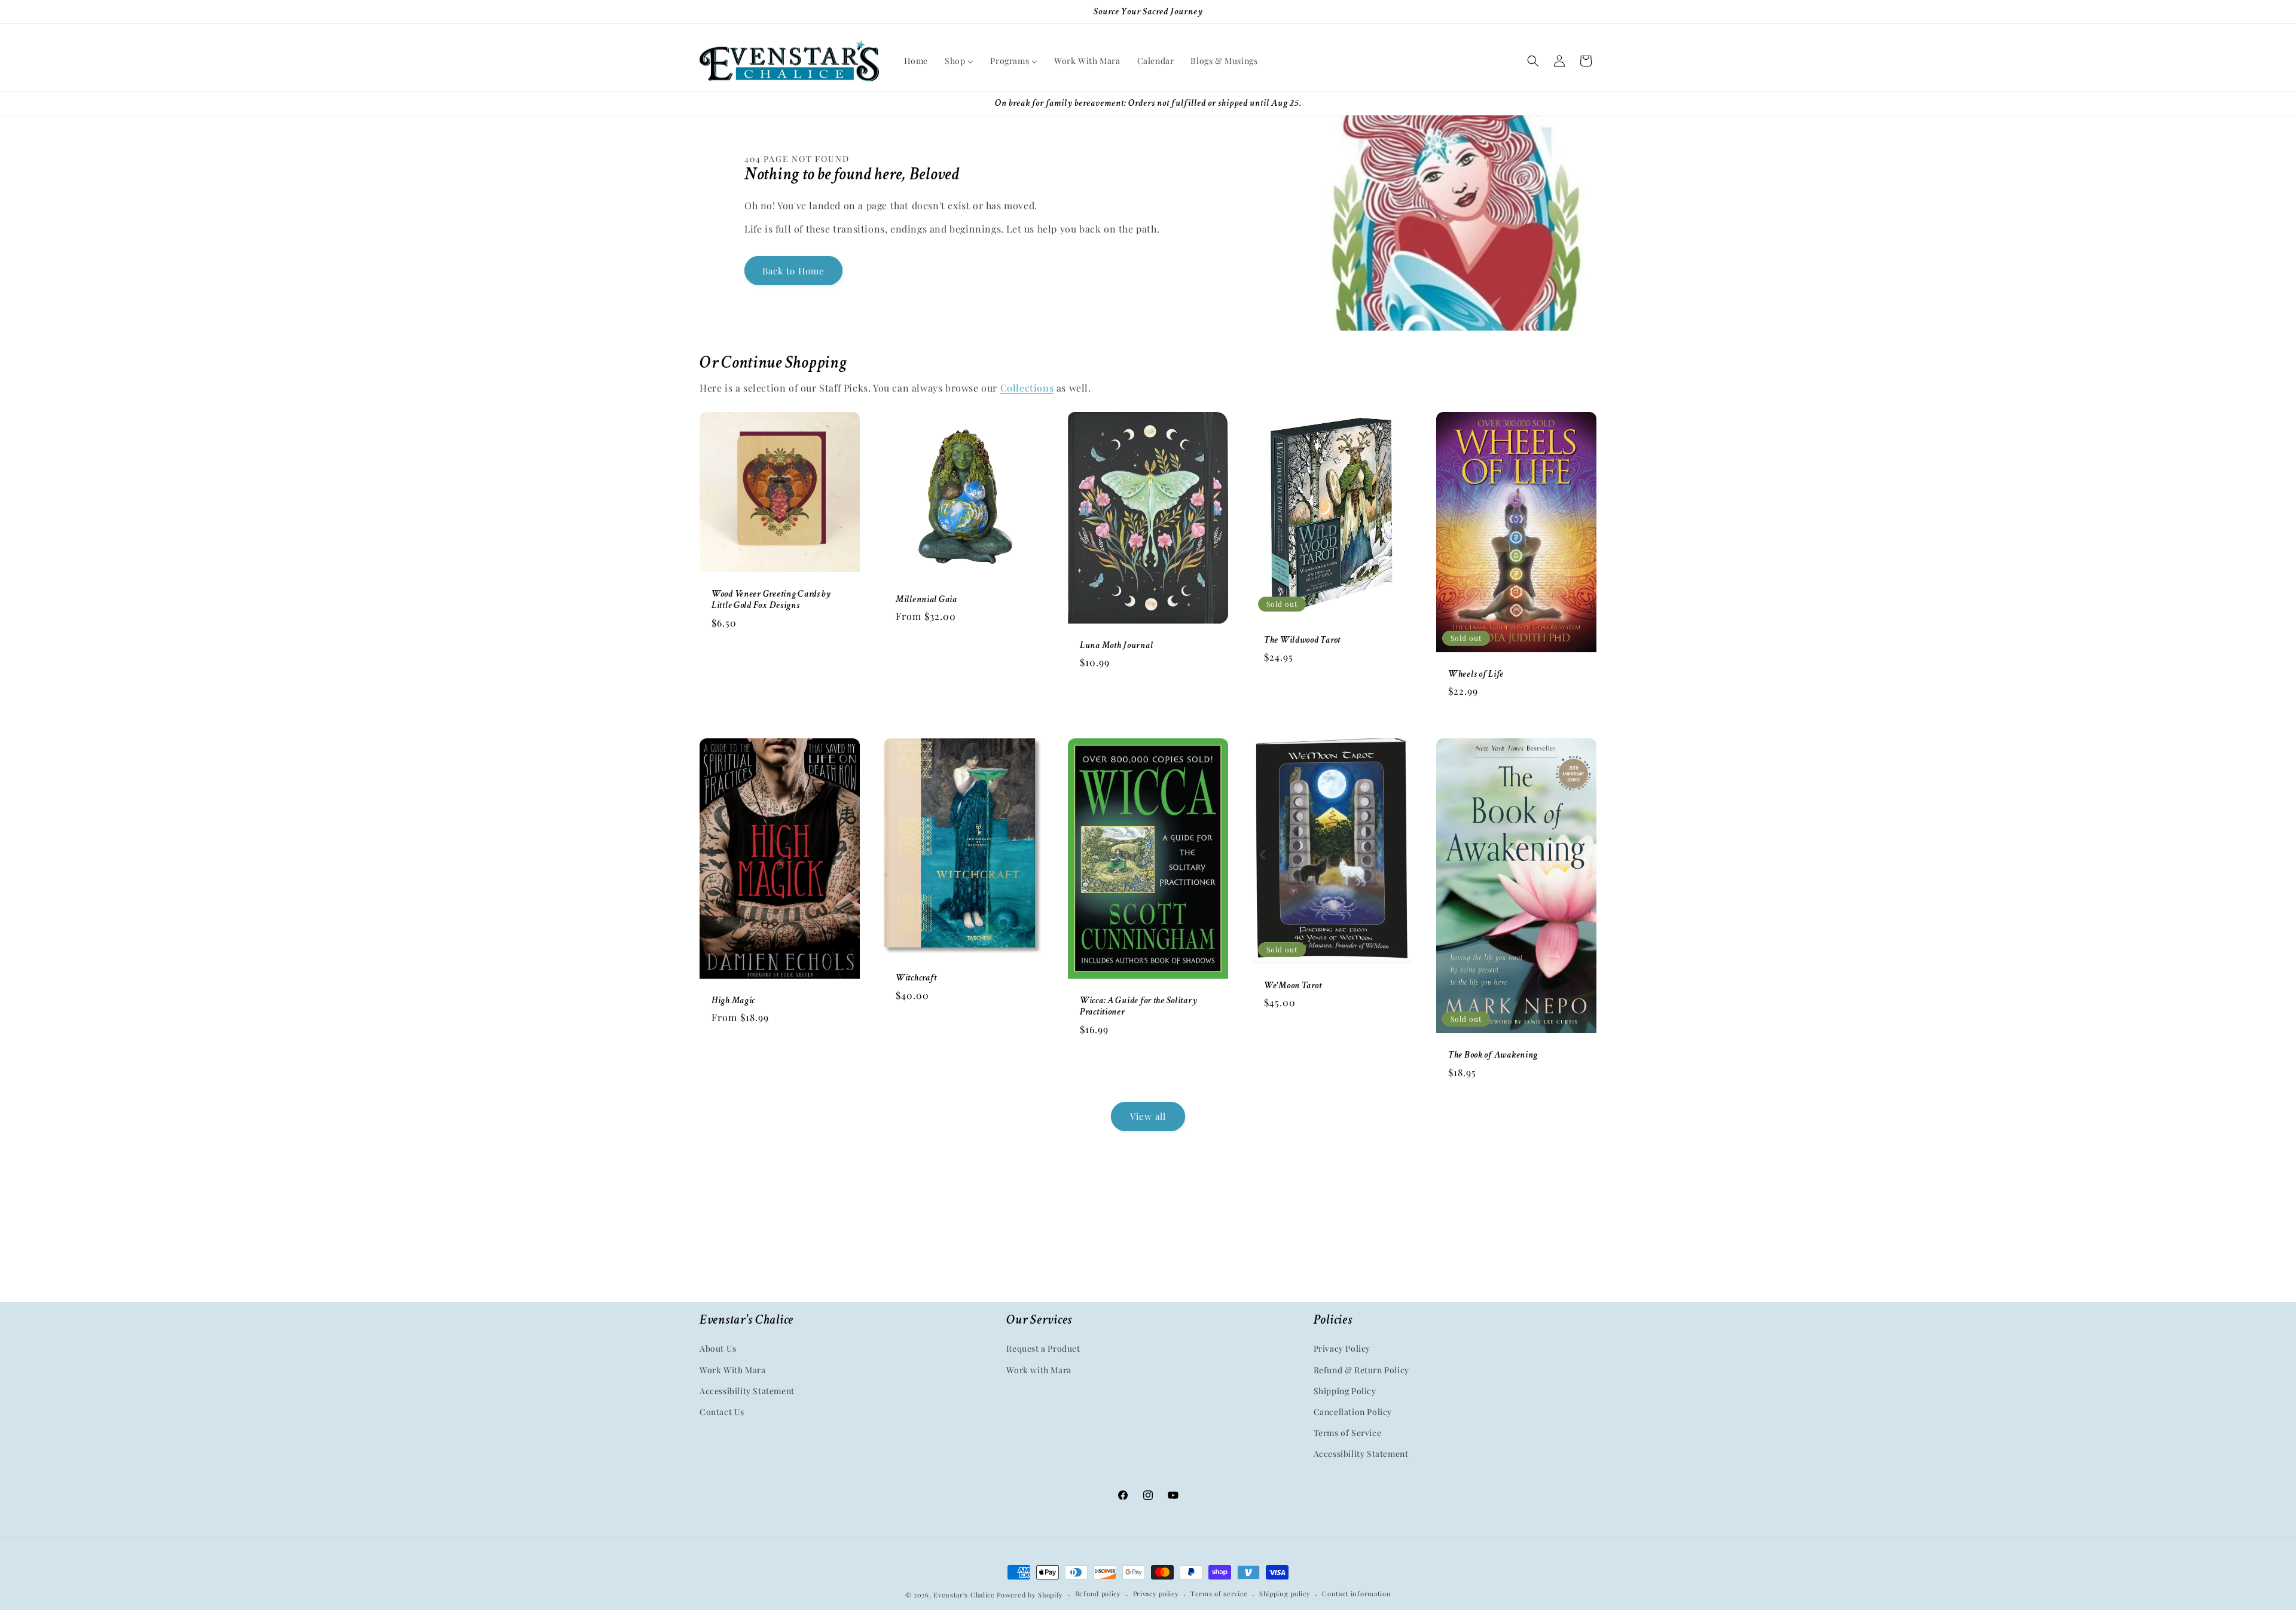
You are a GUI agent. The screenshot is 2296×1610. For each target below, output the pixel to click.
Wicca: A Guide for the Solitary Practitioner (1138, 1006)
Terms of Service (1348, 1433)
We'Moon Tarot (1293, 986)
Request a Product (1043, 1348)
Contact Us (722, 1412)
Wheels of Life (1476, 673)
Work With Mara (732, 1370)
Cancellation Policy (1353, 1412)
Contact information (1356, 1594)
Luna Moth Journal (1116, 645)
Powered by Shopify (1030, 1595)
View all (1148, 1116)
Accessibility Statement (747, 1391)
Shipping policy (1285, 1594)
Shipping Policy (1345, 1391)
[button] (1533, 61)
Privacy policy (1156, 1594)
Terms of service (1219, 1594)
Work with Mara (1039, 1370)
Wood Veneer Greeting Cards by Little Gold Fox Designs (771, 600)
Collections (1027, 388)
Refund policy (1098, 1594)
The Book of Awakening (1493, 1055)
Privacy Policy (1342, 1348)
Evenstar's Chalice (964, 1595)
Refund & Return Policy (1361, 1370)
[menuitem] (916, 61)
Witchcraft (916, 978)
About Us (718, 1348)
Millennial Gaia (926, 599)
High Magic (733, 1000)
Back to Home (793, 271)
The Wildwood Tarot (1302, 639)
